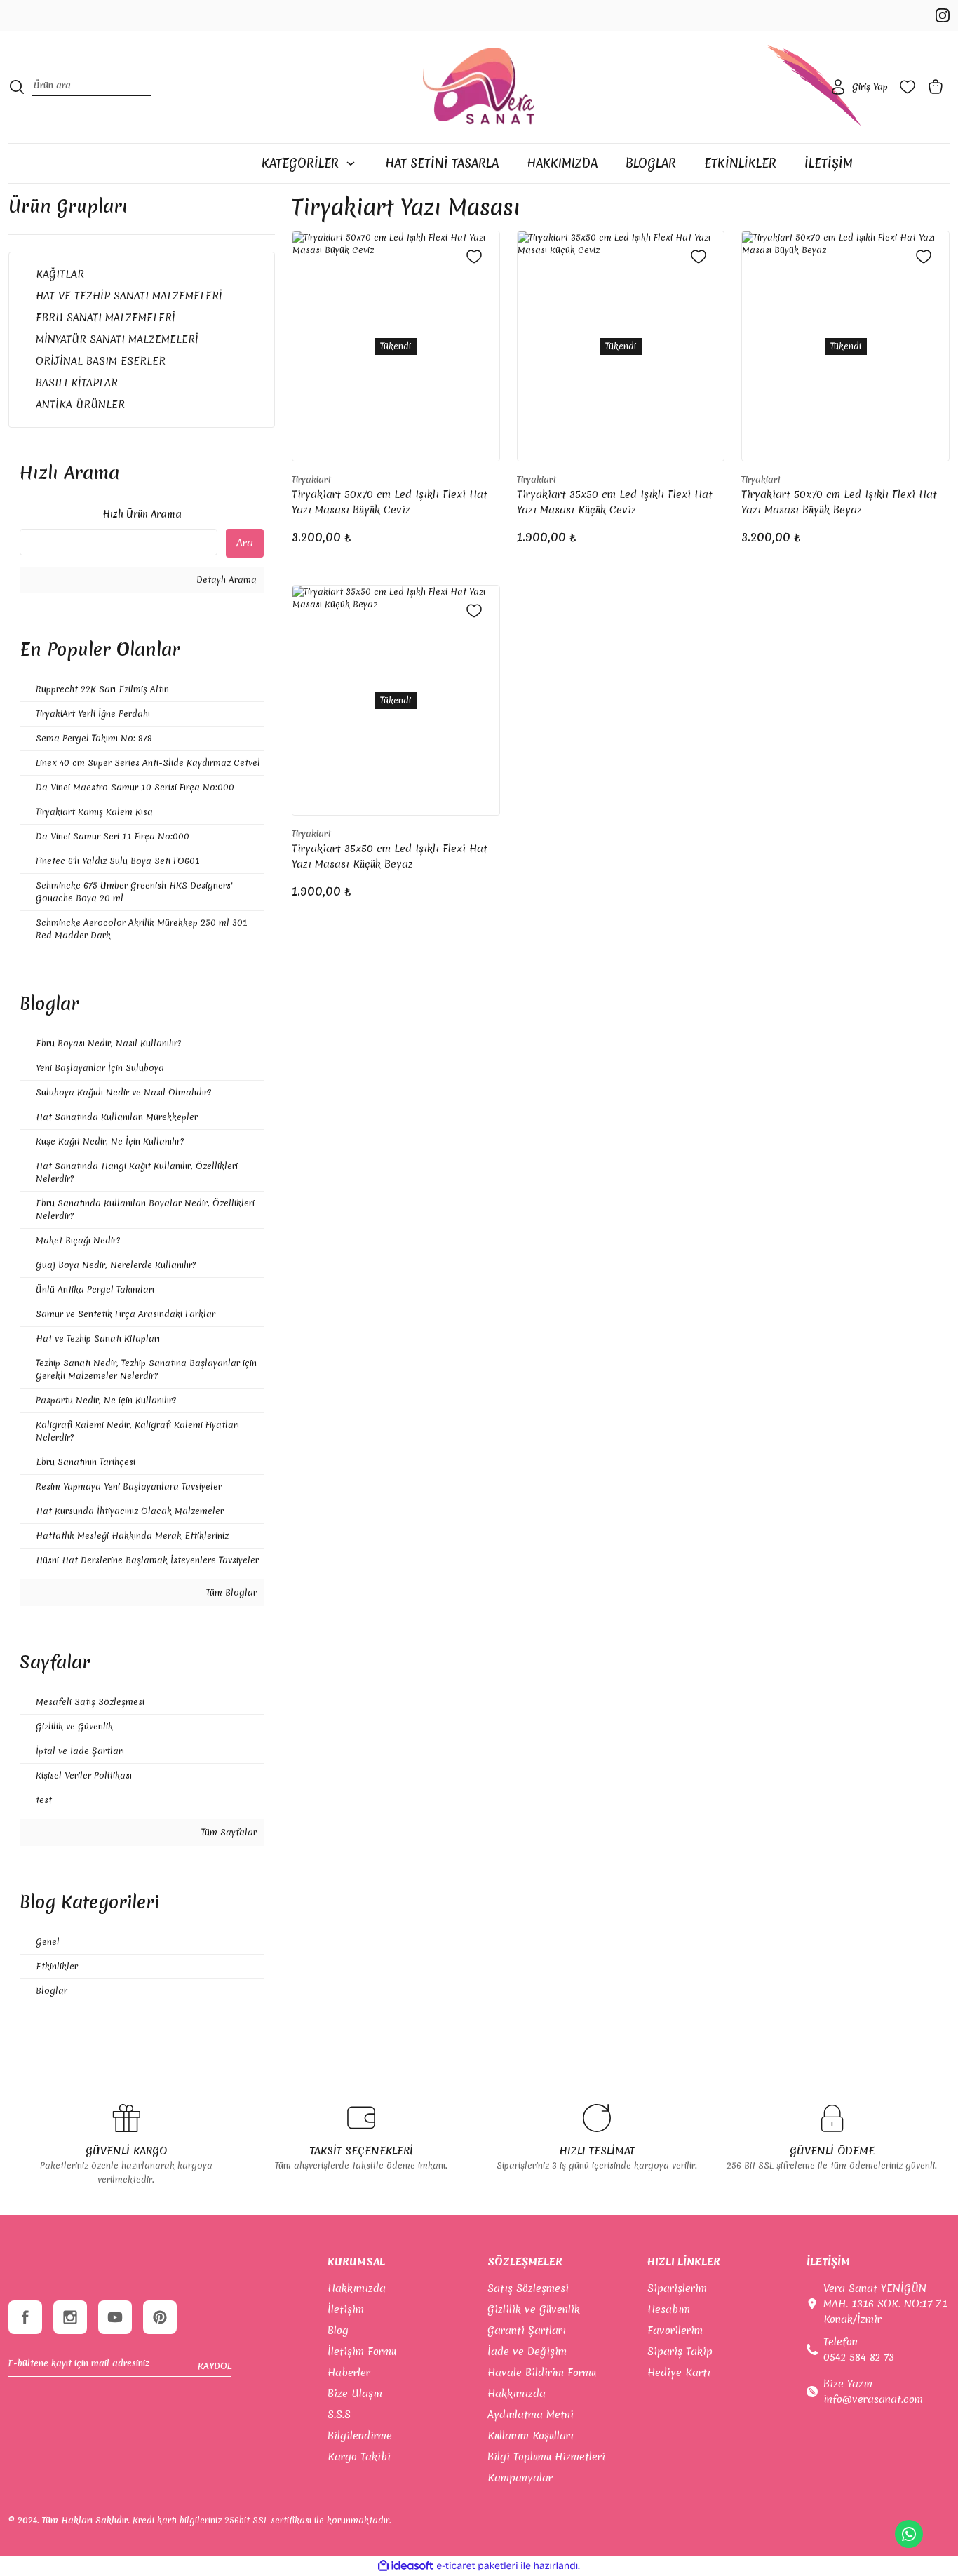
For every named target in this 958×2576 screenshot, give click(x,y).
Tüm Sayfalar (228, 1832)
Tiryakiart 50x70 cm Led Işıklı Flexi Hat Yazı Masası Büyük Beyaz (839, 502)
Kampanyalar (520, 2478)
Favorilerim (675, 2331)
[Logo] (479, 87)
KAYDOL (215, 2366)
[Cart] (938, 87)
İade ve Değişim (527, 2352)
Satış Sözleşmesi (528, 2288)
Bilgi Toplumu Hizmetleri (546, 2457)
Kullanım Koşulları (531, 2436)
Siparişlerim (677, 2288)
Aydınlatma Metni (531, 2415)
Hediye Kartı (679, 2373)
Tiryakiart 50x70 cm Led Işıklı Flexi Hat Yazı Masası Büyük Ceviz (390, 502)
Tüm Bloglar (230, 1592)
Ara (245, 543)
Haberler (349, 2373)
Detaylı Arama (225, 580)
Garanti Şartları (527, 2331)
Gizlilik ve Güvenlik (534, 2309)
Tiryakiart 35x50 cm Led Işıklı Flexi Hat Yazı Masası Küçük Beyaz (390, 856)
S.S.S (339, 2415)
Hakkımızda (357, 2288)
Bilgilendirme (360, 2436)
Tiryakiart (311, 479)
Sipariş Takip (680, 2352)
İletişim (346, 2309)
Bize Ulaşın (355, 2394)
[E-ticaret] (477, 2565)
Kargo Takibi (359, 2457)
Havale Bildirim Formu (542, 2373)
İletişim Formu (362, 2352)
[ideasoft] (405, 2566)
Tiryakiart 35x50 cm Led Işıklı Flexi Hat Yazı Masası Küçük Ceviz (615, 502)
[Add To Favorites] (474, 257)
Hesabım (669, 2309)
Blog (338, 2331)
